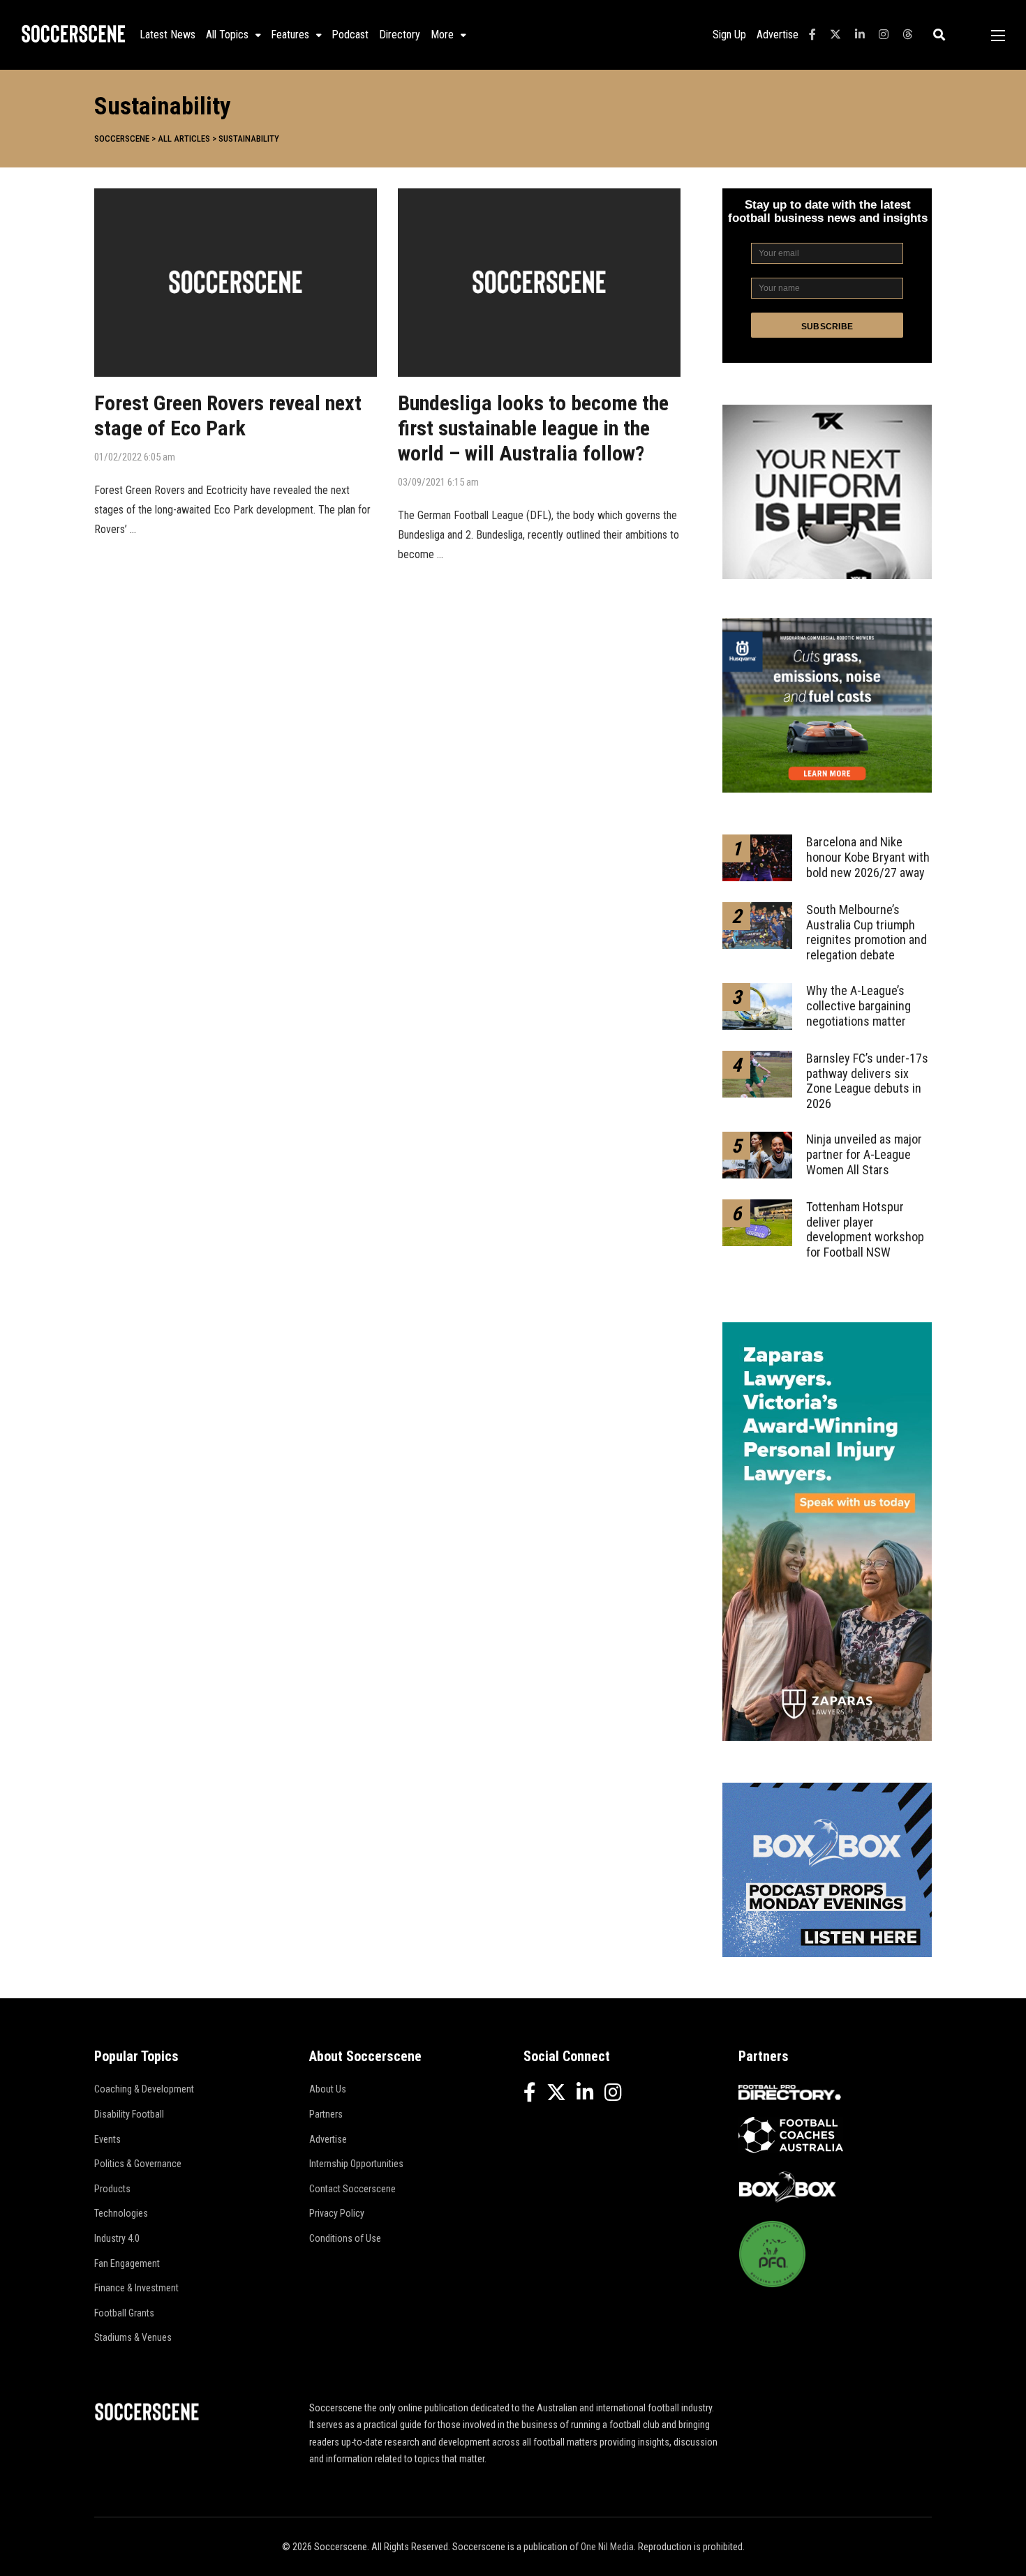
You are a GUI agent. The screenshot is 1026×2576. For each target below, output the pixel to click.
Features (290, 35)
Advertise (778, 35)
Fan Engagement (127, 2263)
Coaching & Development (144, 2089)
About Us (328, 2089)
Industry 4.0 (117, 2238)
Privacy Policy (337, 2213)
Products (112, 2189)
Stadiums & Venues (133, 2337)
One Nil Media (607, 2547)
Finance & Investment (136, 2288)
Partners (326, 2114)
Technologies (121, 2213)
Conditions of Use (345, 2238)
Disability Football (129, 2114)
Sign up (729, 35)
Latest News (168, 35)
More (442, 35)
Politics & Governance (138, 2164)
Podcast (350, 35)
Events (107, 2139)
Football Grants (124, 2313)
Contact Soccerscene (352, 2189)
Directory (400, 35)
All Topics (227, 35)
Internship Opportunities (356, 2164)
